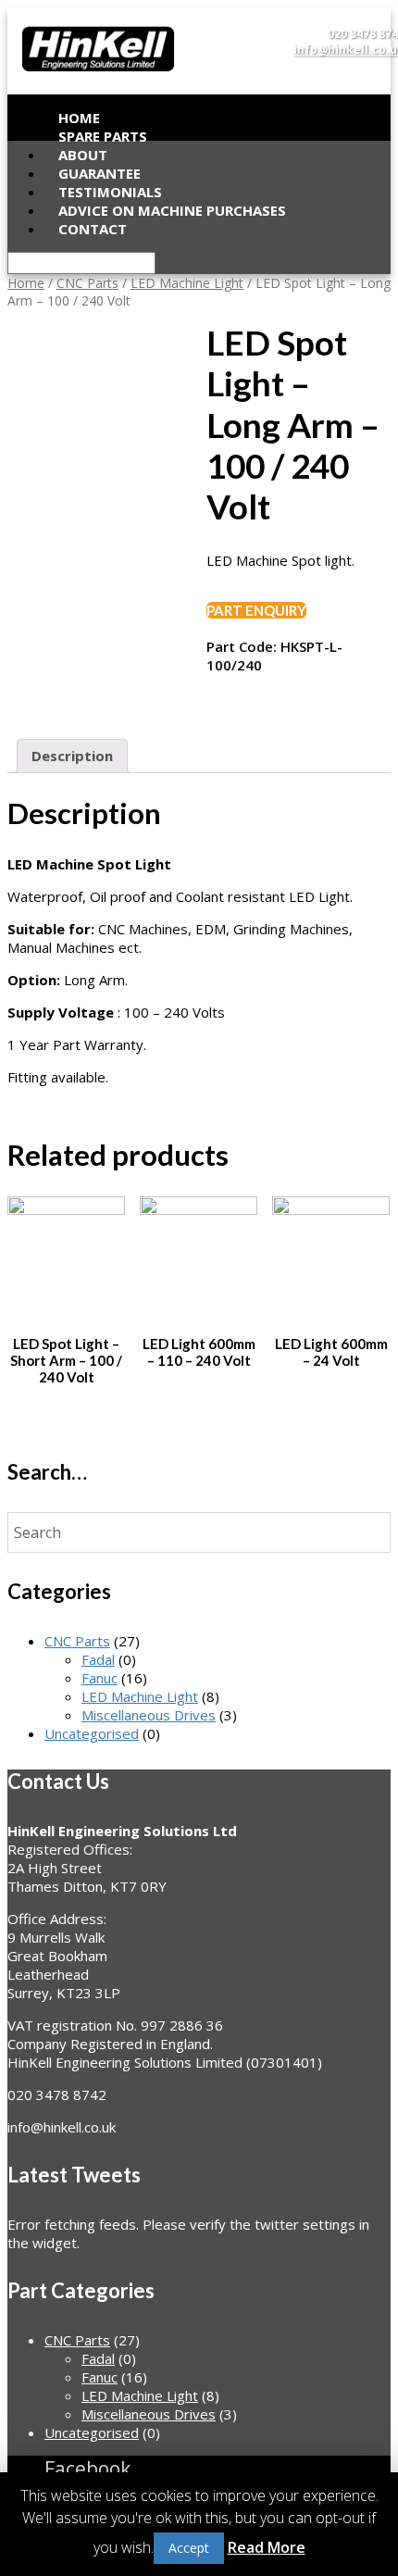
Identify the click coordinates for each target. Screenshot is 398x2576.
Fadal (98, 1659)
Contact (93, 229)
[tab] (72, 756)
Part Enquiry (256, 610)
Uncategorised (92, 1733)
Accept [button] (189, 2548)
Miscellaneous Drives (149, 1715)
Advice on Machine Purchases (172, 210)
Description (72, 756)
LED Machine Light (187, 283)
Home (26, 283)
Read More (267, 2547)
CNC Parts (87, 283)
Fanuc (99, 1678)
